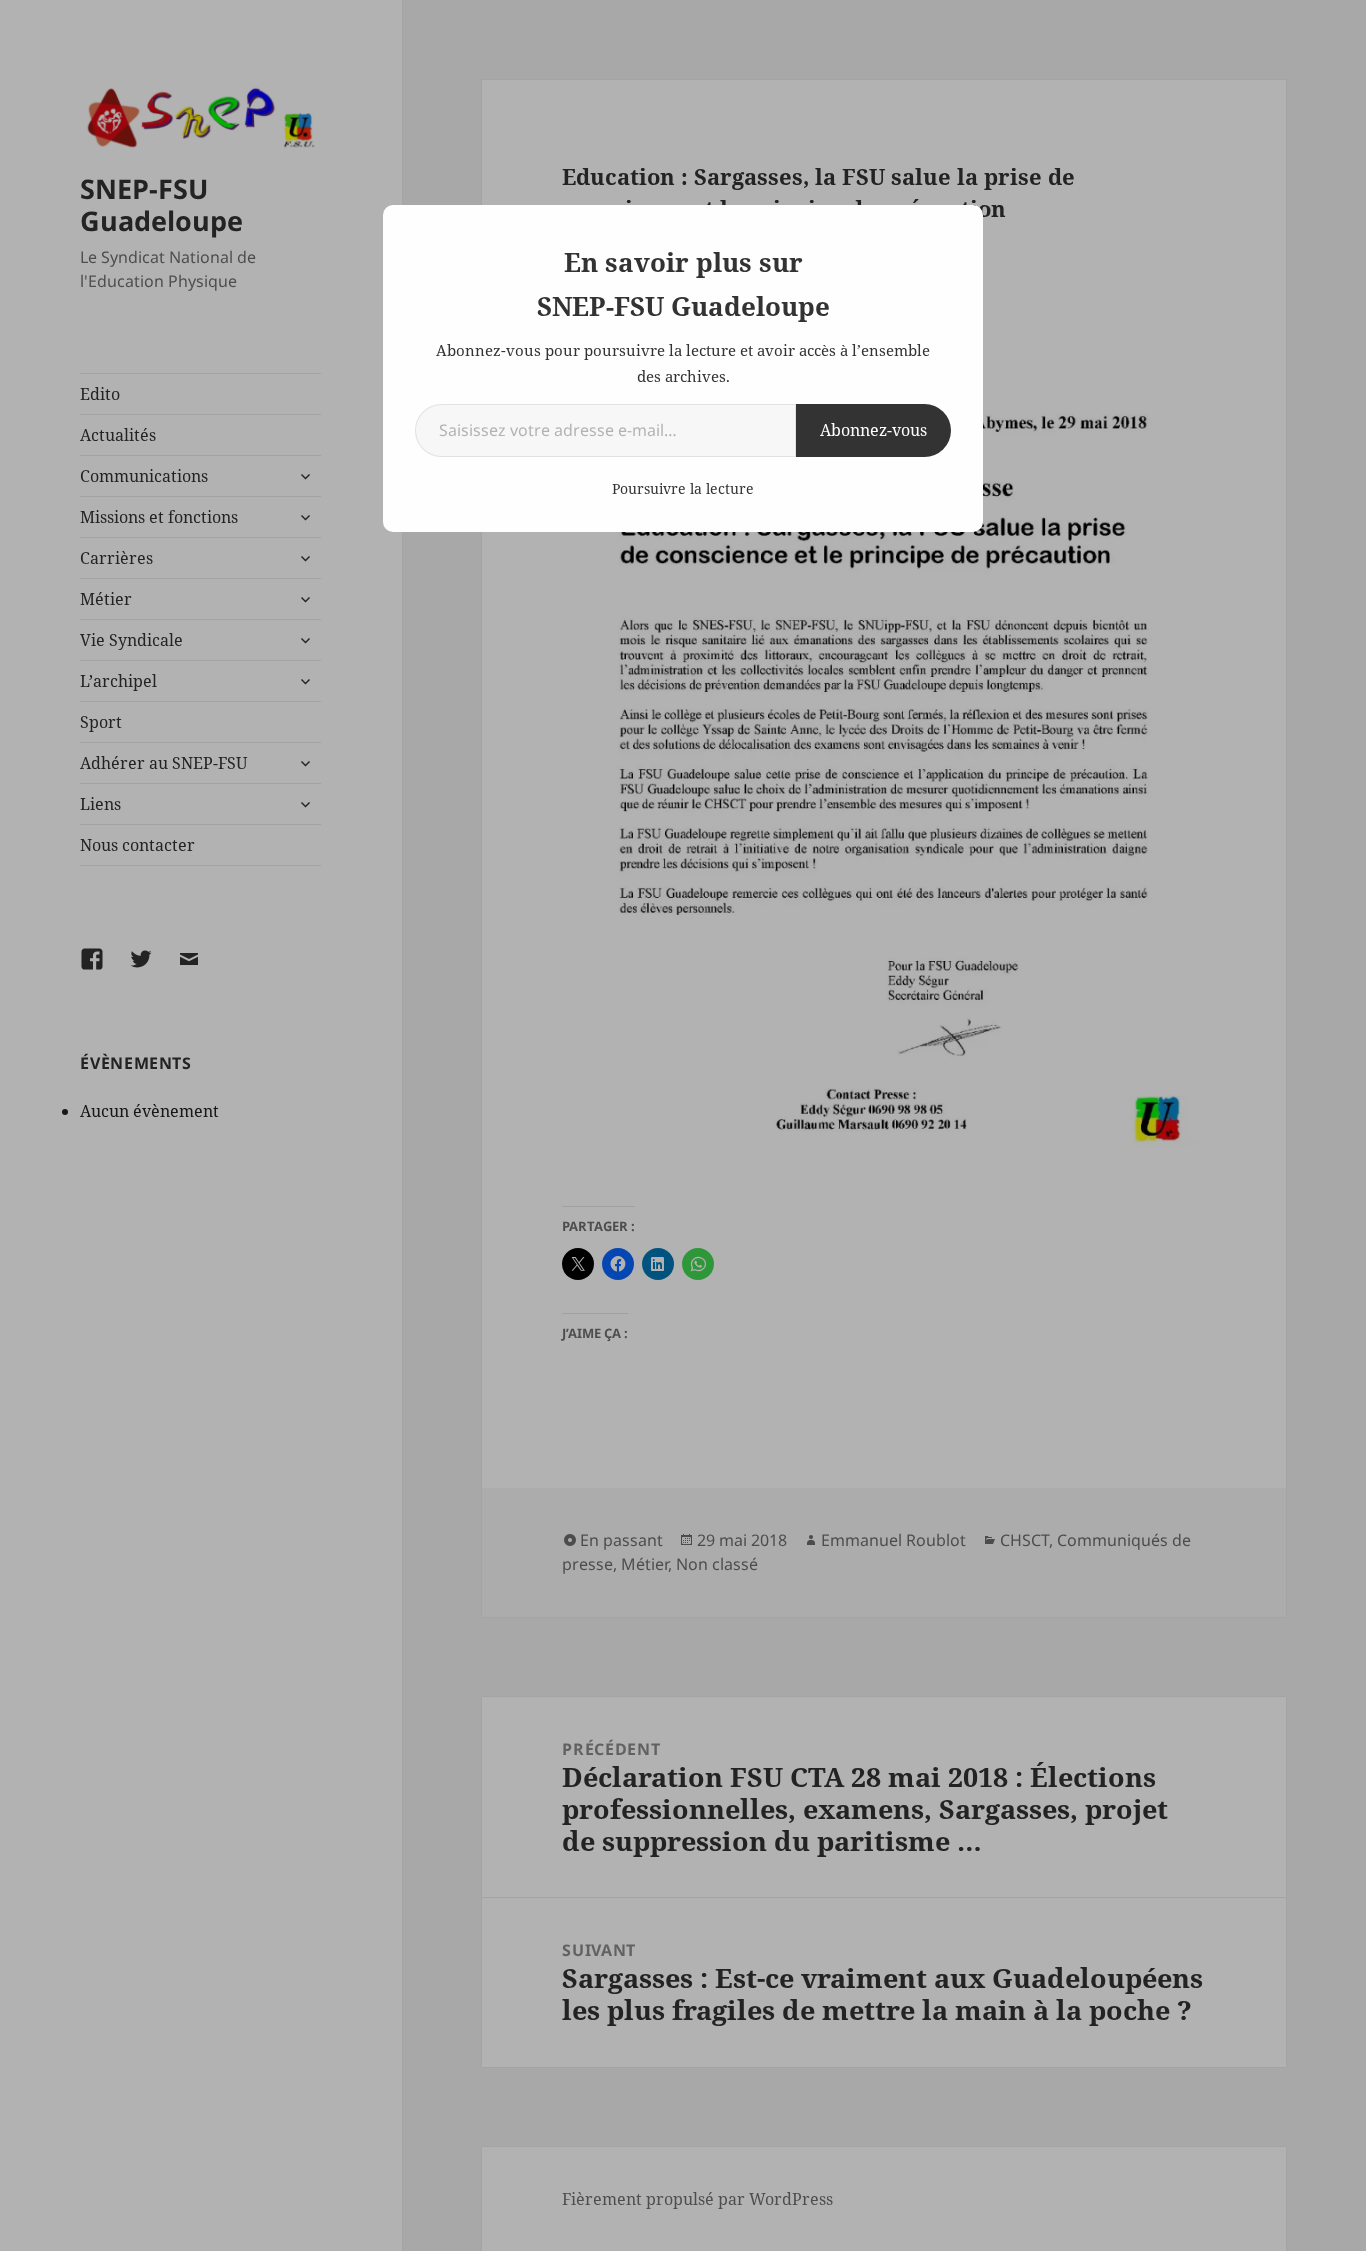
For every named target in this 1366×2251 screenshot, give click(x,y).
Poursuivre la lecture (683, 488)
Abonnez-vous (873, 430)
